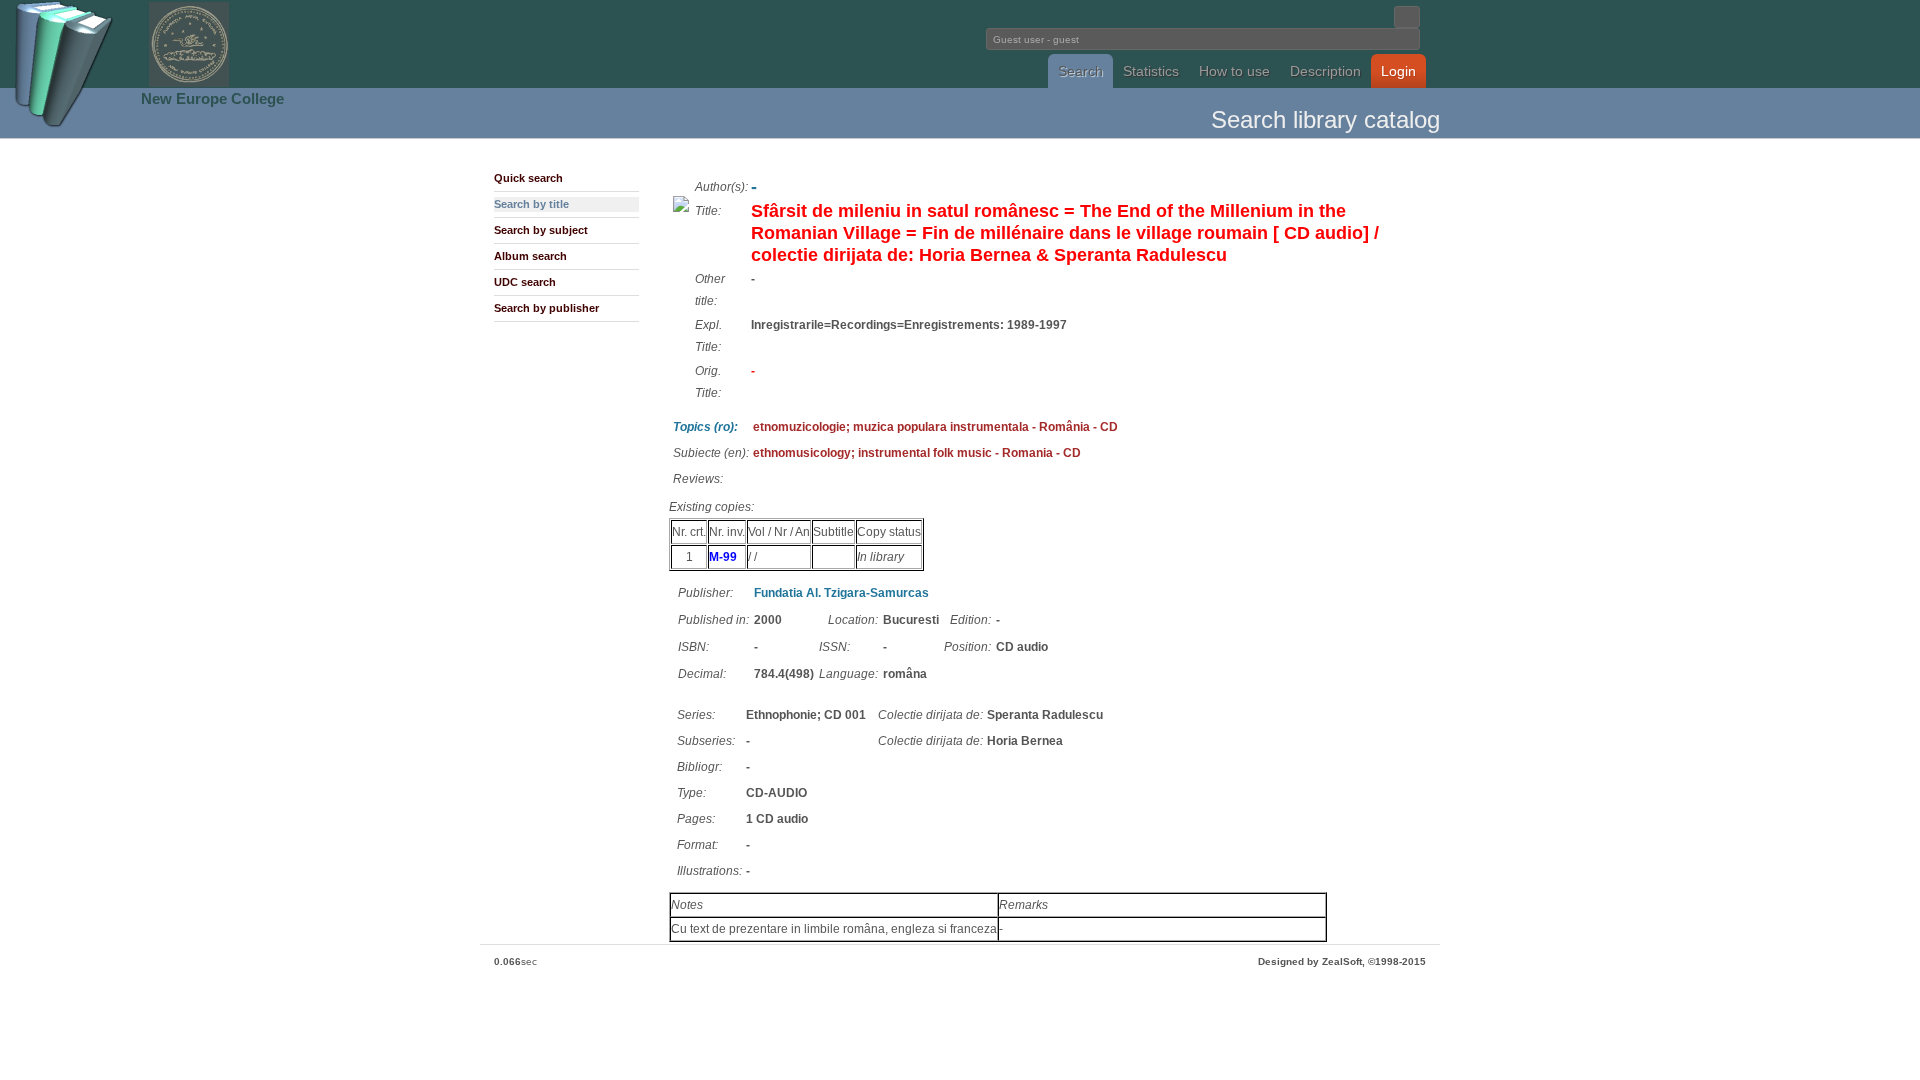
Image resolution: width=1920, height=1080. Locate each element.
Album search (530, 256)
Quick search (528, 178)
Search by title (531, 204)
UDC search (525, 282)
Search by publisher (546, 308)
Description (1325, 71)
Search (1080, 71)
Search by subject (541, 230)
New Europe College (212, 98)
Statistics (1151, 71)
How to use (1234, 71)
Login (1398, 71)
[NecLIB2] (189, 83)
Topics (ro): (705, 427)
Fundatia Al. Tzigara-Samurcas (841, 593)
